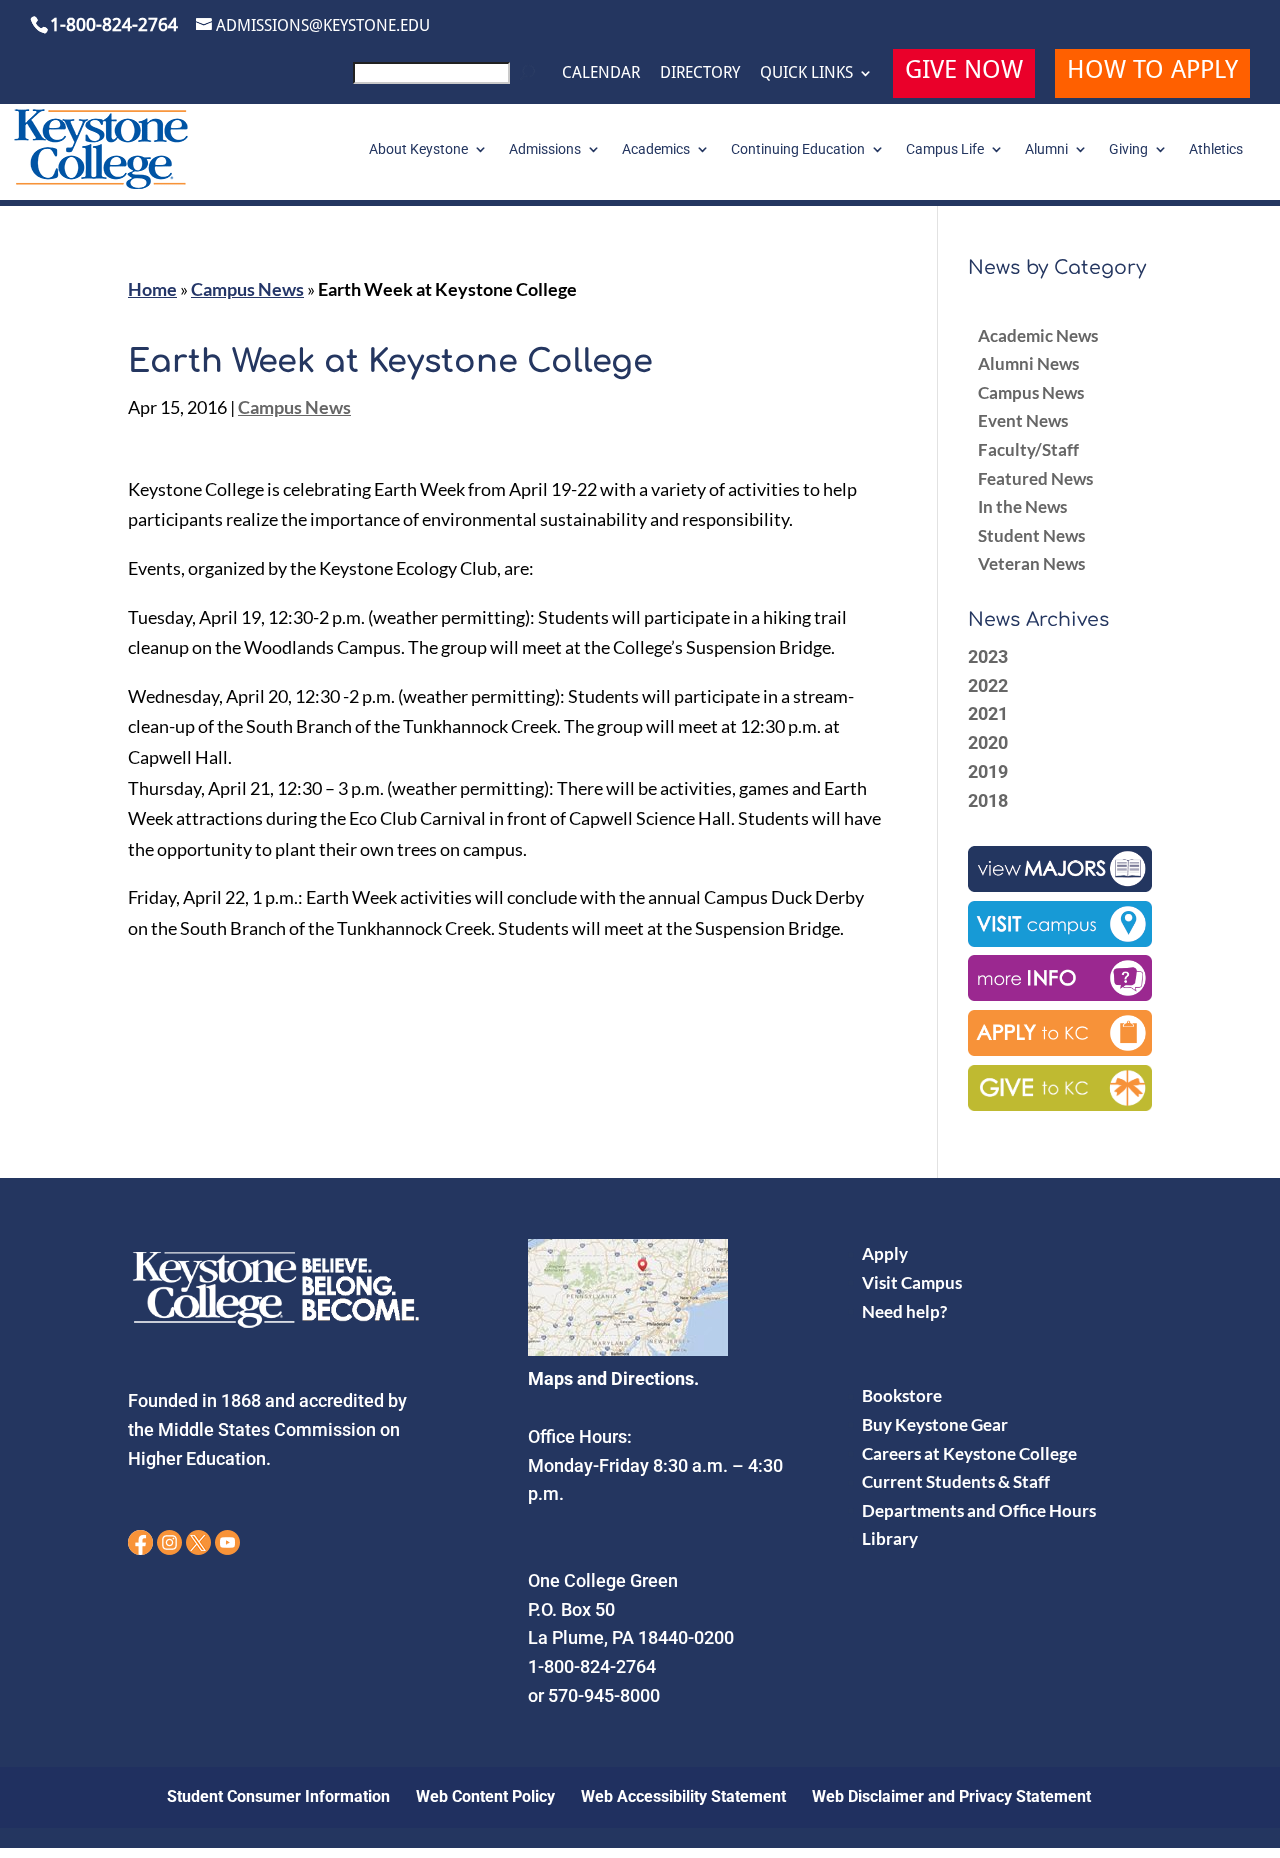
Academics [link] (656, 149)
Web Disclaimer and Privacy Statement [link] (951, 1796)
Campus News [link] (247, 289)
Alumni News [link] (1028, 363)
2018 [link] (988, 800)
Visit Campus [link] (912, 1282)
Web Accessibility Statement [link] (683, 1796)
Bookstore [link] (902, 1395)
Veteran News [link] (1031, 563)
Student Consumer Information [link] (278, 1796)
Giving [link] (1128, 149)
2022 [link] (988, 685)
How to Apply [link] (1152, 72)
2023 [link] (988, 656)
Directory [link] (700, 73)
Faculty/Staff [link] (1028, 449)
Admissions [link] (545, 149)
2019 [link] (988, 771)
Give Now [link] (964, 72)
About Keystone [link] (418, 149)
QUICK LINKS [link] (806, 73)
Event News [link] (1023, 420)
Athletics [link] (1216, 149)
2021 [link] (988, 713)
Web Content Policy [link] (485, 1796)
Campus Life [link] (945, 149)
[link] (447, 78)
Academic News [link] (1038, 335)
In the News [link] (1022, 506)
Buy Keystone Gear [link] (935, 1424)
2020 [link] (988, 742)
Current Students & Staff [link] (956, 1481)
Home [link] (152, 289)
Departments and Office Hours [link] (979, 1510)
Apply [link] (885, 1253)
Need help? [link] (904, 1311)
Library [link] (890, 1538)
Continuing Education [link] (798, 149)
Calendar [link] (601, 73)
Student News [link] (1031, 535)
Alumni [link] (1046, 149)
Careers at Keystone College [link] (969, 1453)
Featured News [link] (1035, 478)
